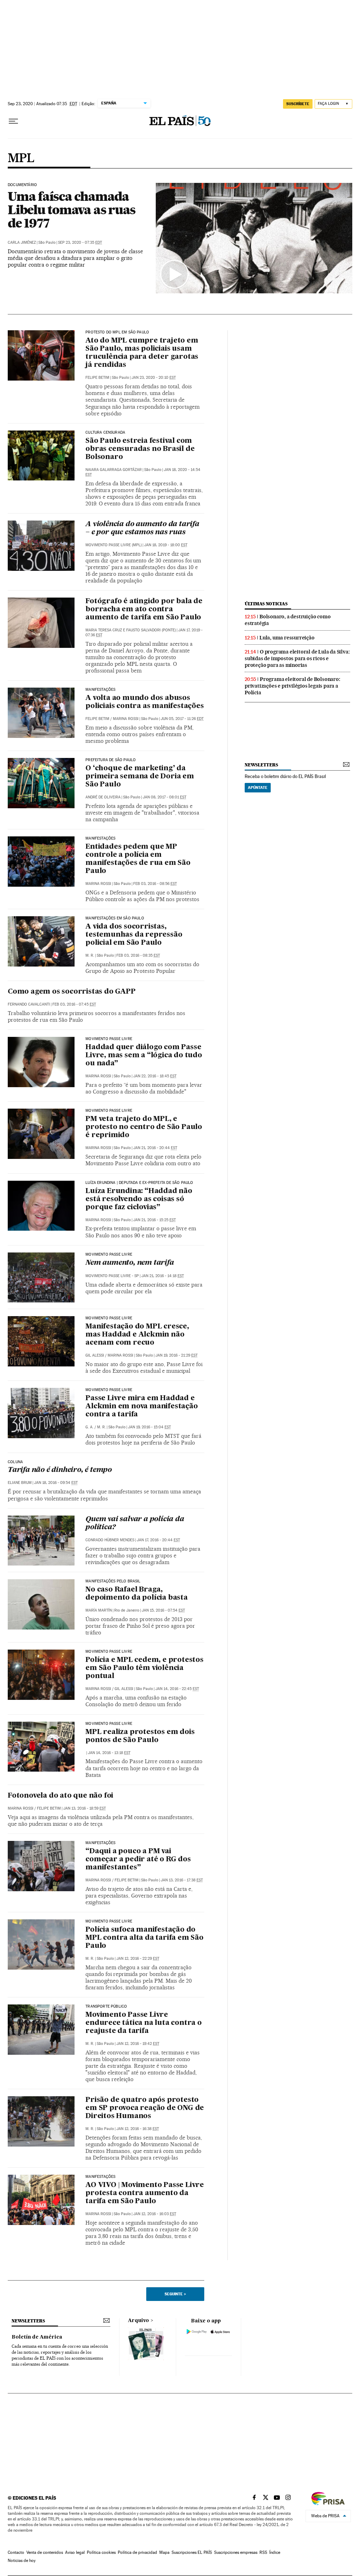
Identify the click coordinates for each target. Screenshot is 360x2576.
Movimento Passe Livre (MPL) (114, 545)
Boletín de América (37, 2337)
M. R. (90, 955)
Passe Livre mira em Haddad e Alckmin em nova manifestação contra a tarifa (142, 1407)
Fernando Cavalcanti (29, 1004)
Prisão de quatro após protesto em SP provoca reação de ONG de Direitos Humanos (145, 2108)
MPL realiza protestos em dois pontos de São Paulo (140, 1736)
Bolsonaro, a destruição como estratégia (288, 620)
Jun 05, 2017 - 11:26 (182, 719)
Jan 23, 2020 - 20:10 (154, 378)
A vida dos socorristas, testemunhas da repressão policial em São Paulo (134, 935)
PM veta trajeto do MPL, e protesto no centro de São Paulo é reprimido (144, 1127)
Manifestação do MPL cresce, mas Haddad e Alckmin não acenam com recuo (137, 1335)
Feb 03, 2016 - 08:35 (138, 955)
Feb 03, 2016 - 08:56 (155, 884)
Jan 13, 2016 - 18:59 (85, 1808)
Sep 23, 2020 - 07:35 (80, 243)
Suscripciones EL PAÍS (192, 2552)
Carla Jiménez (22, 243)
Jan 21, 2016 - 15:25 (155, 1220)
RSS (263, 2552)
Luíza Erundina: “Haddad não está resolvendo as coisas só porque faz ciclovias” (139, 1199)
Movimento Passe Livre (109, 1039)
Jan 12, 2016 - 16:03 (155, 2214)
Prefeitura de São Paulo (111, 760)
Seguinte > (175, 2294)
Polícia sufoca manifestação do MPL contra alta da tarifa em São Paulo (144, 1938)
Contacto (16, 2552)
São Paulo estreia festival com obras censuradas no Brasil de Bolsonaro (140, 449)
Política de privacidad (137, 2552)
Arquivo (139, 2321)
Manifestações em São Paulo (115, 918)
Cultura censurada (105, 433)
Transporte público (106, 2007)
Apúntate (258, 788)
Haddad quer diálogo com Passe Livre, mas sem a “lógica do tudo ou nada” (144, 1056)
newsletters (261, 765)
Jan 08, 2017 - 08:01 (165, 797)
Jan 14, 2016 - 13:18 (109, 1753)
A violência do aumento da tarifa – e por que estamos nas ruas (142, 528)
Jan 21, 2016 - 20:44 (155, 1148)
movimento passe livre (109, 1390)
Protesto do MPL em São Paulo (117, 332)
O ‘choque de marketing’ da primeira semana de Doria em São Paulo (140, 777)
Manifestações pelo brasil (113, 1581)
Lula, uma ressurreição (287, 638)
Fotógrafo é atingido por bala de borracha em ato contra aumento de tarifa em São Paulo (144, 610)
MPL (21, 159)
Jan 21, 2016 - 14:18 (163, 1276)
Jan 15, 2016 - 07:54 (163, 1610)
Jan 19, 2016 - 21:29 (176, 1355)
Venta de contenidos (45, 2552)
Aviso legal (75, 2552)
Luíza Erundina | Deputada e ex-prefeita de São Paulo (139, 1183)
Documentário (22, 185)
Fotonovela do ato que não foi (60, 1796)
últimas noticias (266, 604)
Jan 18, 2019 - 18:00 (166, 545)
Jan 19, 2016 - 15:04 (149, 1427)
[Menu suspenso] (13, 121)
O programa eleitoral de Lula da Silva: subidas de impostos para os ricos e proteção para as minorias (297, 658)
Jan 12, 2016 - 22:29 (138, 1959)
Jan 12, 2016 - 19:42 (138, 2044)
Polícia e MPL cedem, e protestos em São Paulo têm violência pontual (144, 1668)
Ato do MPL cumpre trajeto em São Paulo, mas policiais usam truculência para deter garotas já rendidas (142, 353)
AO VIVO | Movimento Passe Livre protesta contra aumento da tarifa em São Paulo (145, 2193)
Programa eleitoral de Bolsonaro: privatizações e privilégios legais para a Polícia (292, 686)
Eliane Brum (20, 1483)
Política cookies (101, 2552)
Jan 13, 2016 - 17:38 (182, 1880)
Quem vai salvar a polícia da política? (135, 1523)
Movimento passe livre (109, 1111)
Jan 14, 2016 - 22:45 (177, 1689)
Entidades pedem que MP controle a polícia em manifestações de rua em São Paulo (138, 859)
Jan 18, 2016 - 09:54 (56, 1483)
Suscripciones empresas (236, 2552)
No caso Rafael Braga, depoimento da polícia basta (137, 1594)
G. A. (89, 1427)
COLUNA (15, 1462)
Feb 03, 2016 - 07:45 (74, 1004)
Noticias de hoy (22, 2561)
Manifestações (100, 690)
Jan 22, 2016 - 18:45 (155, 1076)
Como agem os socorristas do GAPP (72, 992)
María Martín (99, 1610)
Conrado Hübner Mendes (110, 1540)
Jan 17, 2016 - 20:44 (158, 1540)
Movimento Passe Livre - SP (112, 1276)
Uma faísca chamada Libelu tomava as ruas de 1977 (72, 210)
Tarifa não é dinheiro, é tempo (60, 1470)
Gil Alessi (95, 1355)
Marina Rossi (126, 719)
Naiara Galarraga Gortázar (114, 470)
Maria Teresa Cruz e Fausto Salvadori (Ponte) (131, 630)
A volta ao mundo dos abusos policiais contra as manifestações (144, 702)
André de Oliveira (103, 797)
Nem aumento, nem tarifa (130, 1263)
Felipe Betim (97, 378)
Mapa (164, 2552)
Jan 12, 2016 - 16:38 (138, 2129)
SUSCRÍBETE (298, 104)
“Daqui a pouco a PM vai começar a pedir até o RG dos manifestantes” (138, 1860)
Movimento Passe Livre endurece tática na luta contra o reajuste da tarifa (144, 2023)
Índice (275, 2552)
